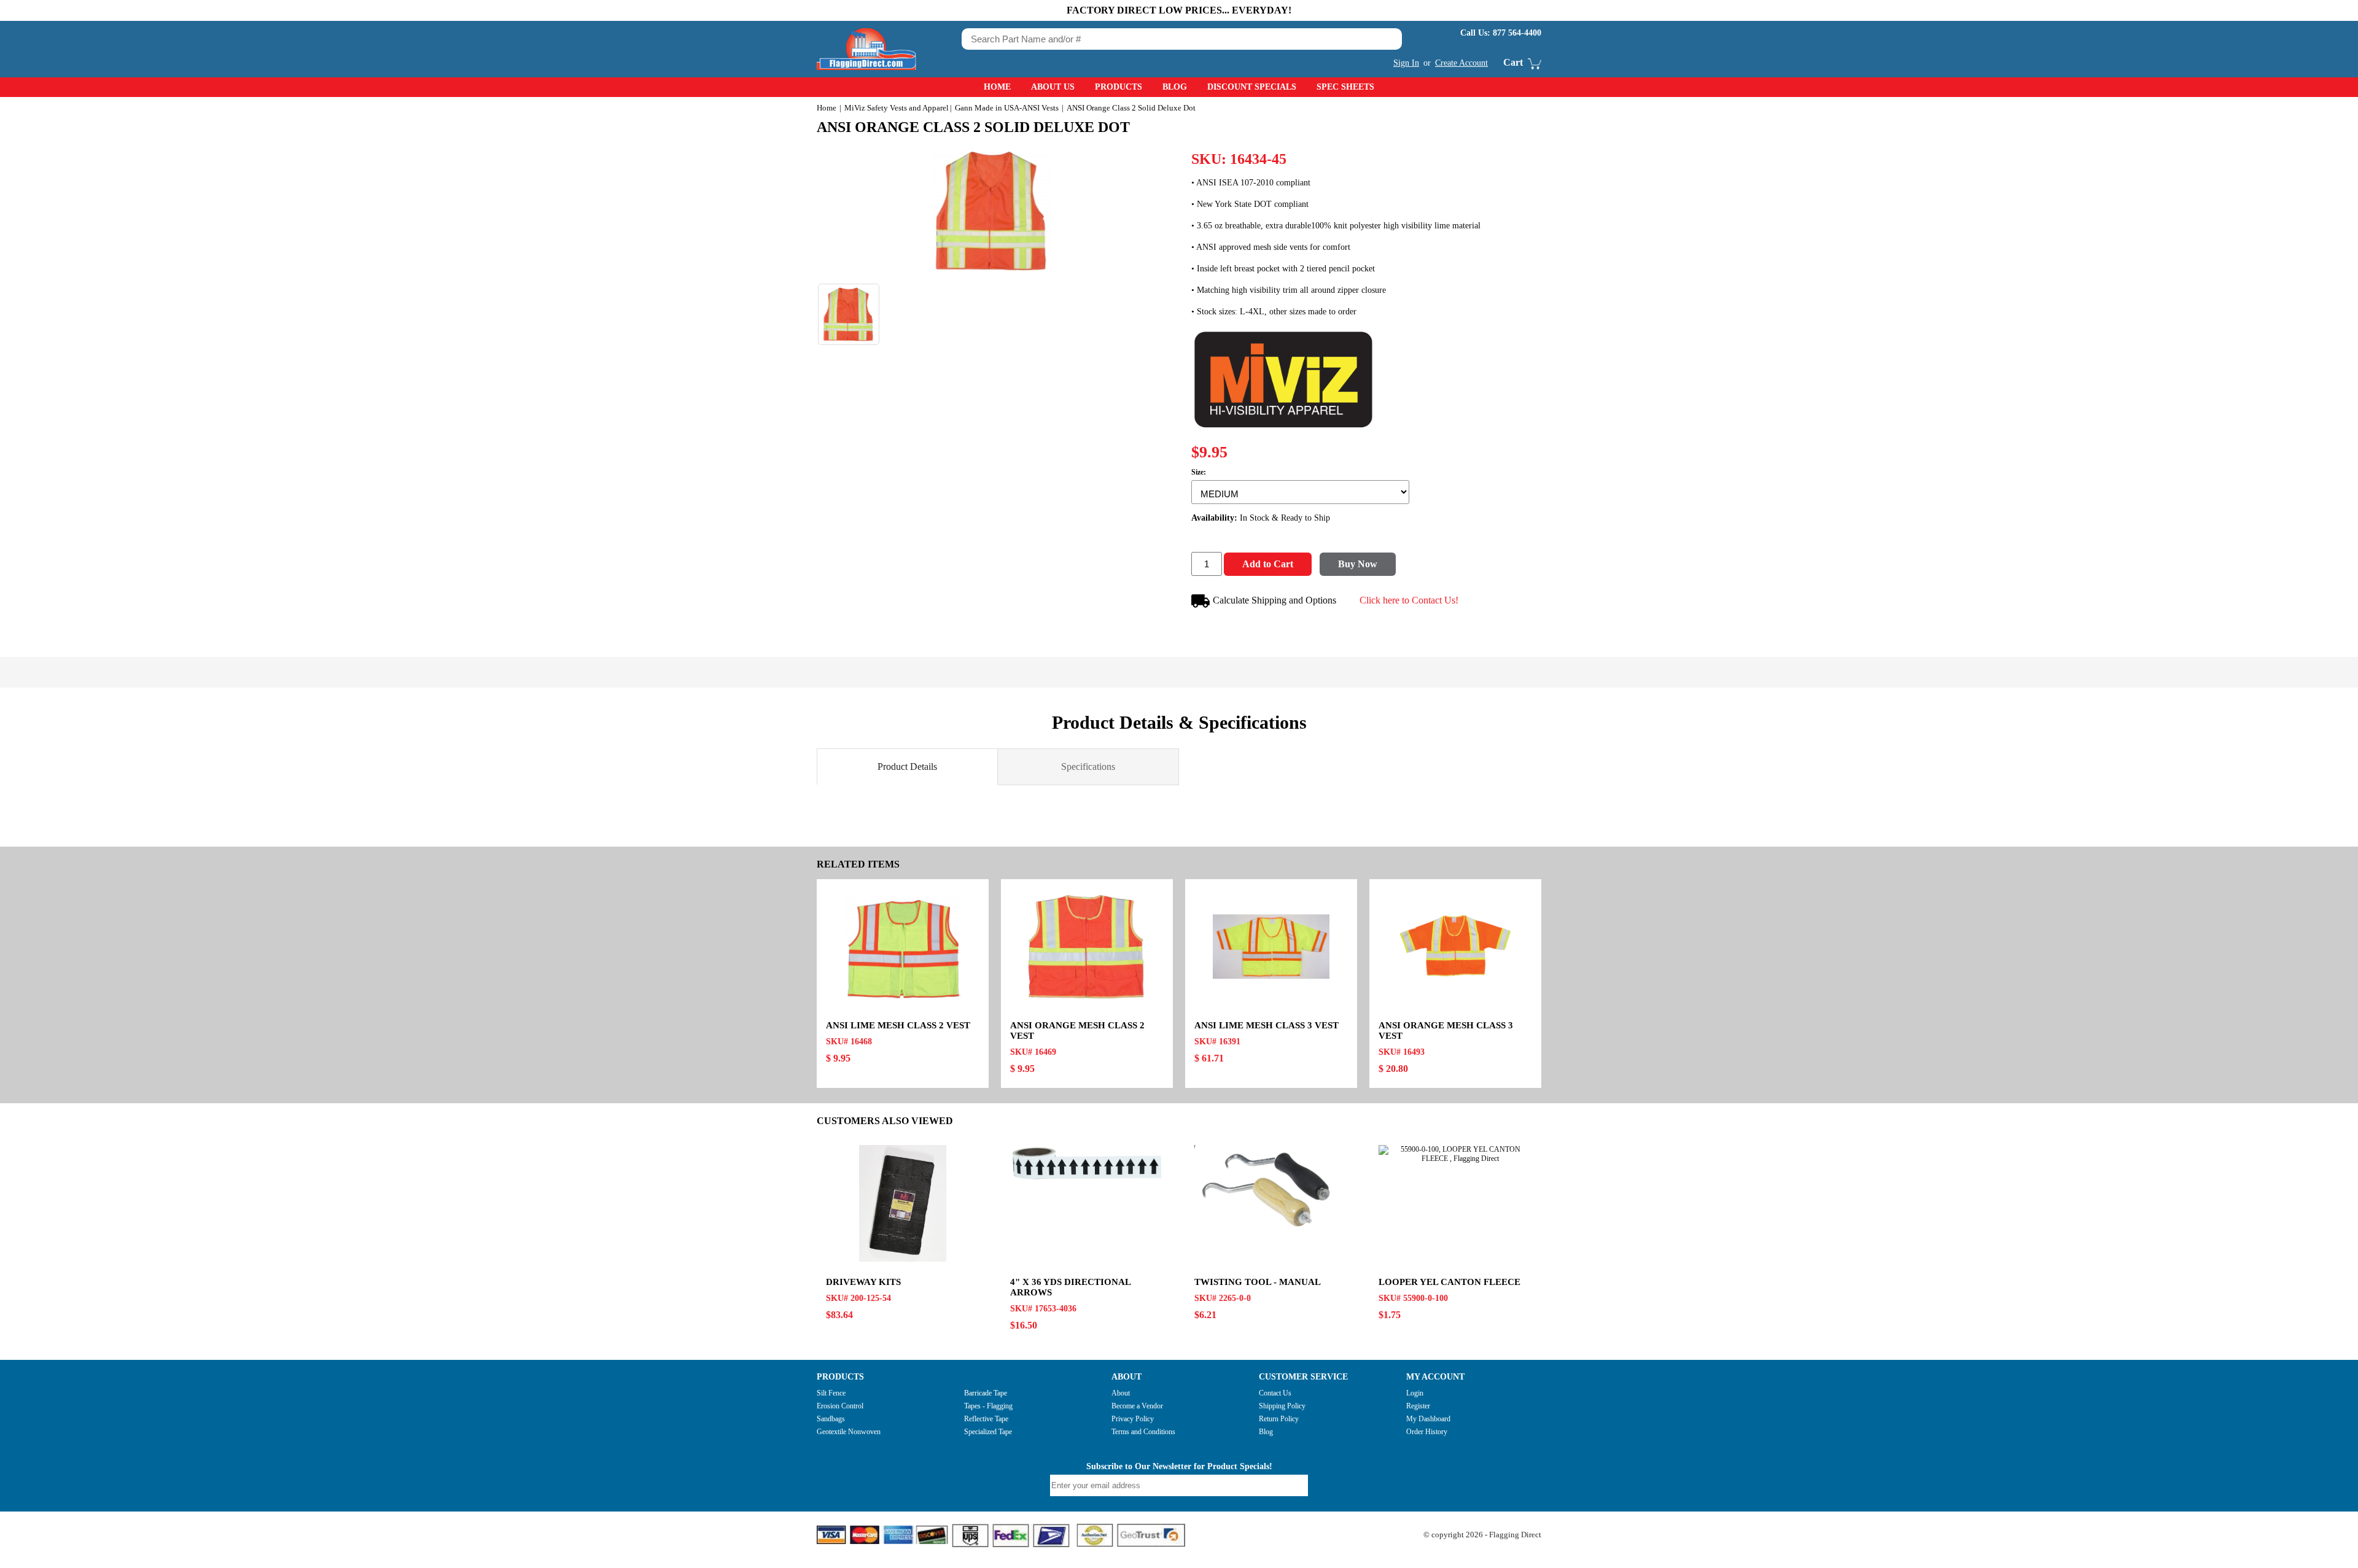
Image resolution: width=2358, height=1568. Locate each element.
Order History (1427, 1432)
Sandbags (831, 1419)
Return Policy (1279, 1419)
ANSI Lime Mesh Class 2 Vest (898, 1025)
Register (1418, 1406)
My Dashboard (1428, 1419)
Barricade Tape (986, 1393)
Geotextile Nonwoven (849, 1432)
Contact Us (1275, 1393)
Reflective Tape (986, 1419)
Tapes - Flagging (988, 1406)
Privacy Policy (1133, 1419)
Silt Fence (831, 1393)
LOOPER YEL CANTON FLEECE (1449, 1282)
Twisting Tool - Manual (1258, 1282)
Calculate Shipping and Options (1274, 600)
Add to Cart (1268, 564)
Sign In (1406, 63)
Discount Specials (1252, 87)
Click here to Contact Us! (1409, 600)
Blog (1175, 87)
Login (1415, 1393)
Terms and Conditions (1143, 1432)
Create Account (1461, 63)
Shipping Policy (1282, 1406)
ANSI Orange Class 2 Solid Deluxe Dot (973, 127)
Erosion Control (840, 1406)
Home (997, 87)
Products (1119, 87)
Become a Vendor (1137, 1406)
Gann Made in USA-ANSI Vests (1007, 108)
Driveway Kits (863, 1282)
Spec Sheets (1345, 87)
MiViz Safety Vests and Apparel (897, 108)
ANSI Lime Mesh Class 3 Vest (1267, 1025)
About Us (1053, 87)
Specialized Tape (988, 1432)
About (1121, 1393)
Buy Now (1358, 564)
